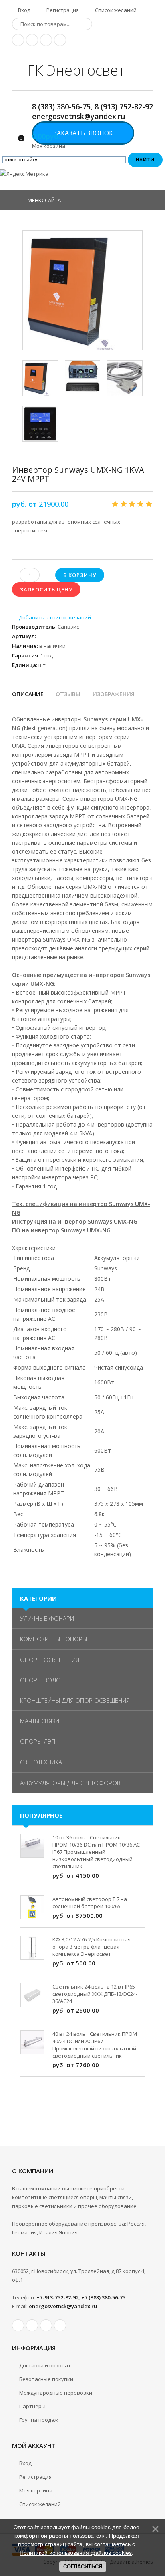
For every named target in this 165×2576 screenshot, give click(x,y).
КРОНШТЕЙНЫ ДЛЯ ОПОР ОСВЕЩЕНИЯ (75, 1700)
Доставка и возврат (45, 2365)
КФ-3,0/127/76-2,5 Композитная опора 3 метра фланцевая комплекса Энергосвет (92, 1947)
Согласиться (83, 2567)
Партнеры (32, 2406)
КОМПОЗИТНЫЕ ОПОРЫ (54, 1639)
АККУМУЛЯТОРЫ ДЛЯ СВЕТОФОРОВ (70, 1783)
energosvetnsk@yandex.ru (63, 2306)
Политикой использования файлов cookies (76, 2553)
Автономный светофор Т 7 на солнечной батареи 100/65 (90, 1903)
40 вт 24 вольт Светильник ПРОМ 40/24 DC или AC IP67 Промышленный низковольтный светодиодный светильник (95, 2045)
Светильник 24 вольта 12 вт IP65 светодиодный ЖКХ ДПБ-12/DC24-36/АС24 (95, 1994)
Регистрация (62, 10)
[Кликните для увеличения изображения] (82, 290)
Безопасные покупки (46, 2379)
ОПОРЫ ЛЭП (38, 1741)
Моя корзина (36, 2490)
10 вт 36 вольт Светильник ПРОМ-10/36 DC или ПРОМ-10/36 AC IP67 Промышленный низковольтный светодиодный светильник (96, 1852)
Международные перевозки (56, 2393)
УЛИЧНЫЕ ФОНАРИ (47, 1618)
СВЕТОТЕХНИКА (41, 1762)
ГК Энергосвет (76, 70)
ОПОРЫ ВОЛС (40, 1680)
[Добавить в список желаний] (51, 617)
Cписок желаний (40, 2504)
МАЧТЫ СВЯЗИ (40, 1721)
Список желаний (115, 10)
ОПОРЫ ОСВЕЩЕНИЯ (50, 1660)
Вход (24, 10)
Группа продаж (39, 2420)
